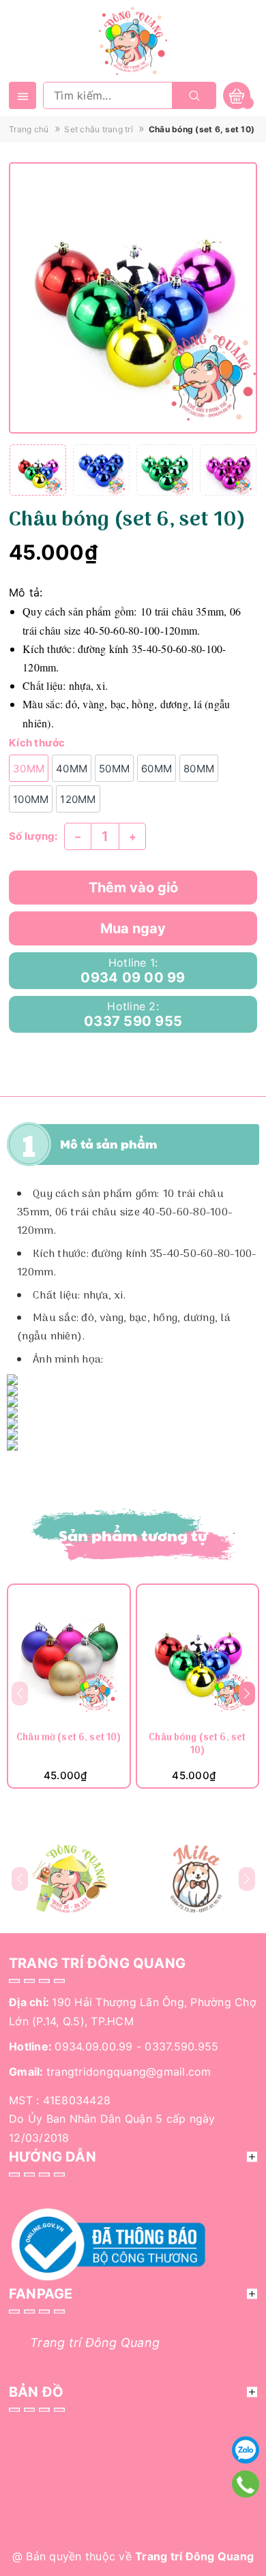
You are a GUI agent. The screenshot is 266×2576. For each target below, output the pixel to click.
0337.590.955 (181, 2046)
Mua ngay (133, 928)
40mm (72, 769)
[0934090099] (246, 2484)
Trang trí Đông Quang (95, 2343)
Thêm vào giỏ (133, 888)
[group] (133, 298)
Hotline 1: (133, 971)
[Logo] (133, 40)
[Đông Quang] (70, 1879)
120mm (78, 799)
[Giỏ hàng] (237, 95)
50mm (114, 769)
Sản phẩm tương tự (133, 1535)
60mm (157, 769)
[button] (247, 1693)
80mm (199, 769)
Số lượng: (33, 836)
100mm (31, 799)
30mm (29, 769)
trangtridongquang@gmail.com (129, 2072)
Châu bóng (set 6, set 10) (197, 1745)
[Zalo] (246, 2450)
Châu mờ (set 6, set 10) (69, 1739)
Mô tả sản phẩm (109, 1144)
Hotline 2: (133, 1014)
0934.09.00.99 (93, 2046)
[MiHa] (196, 1879)
